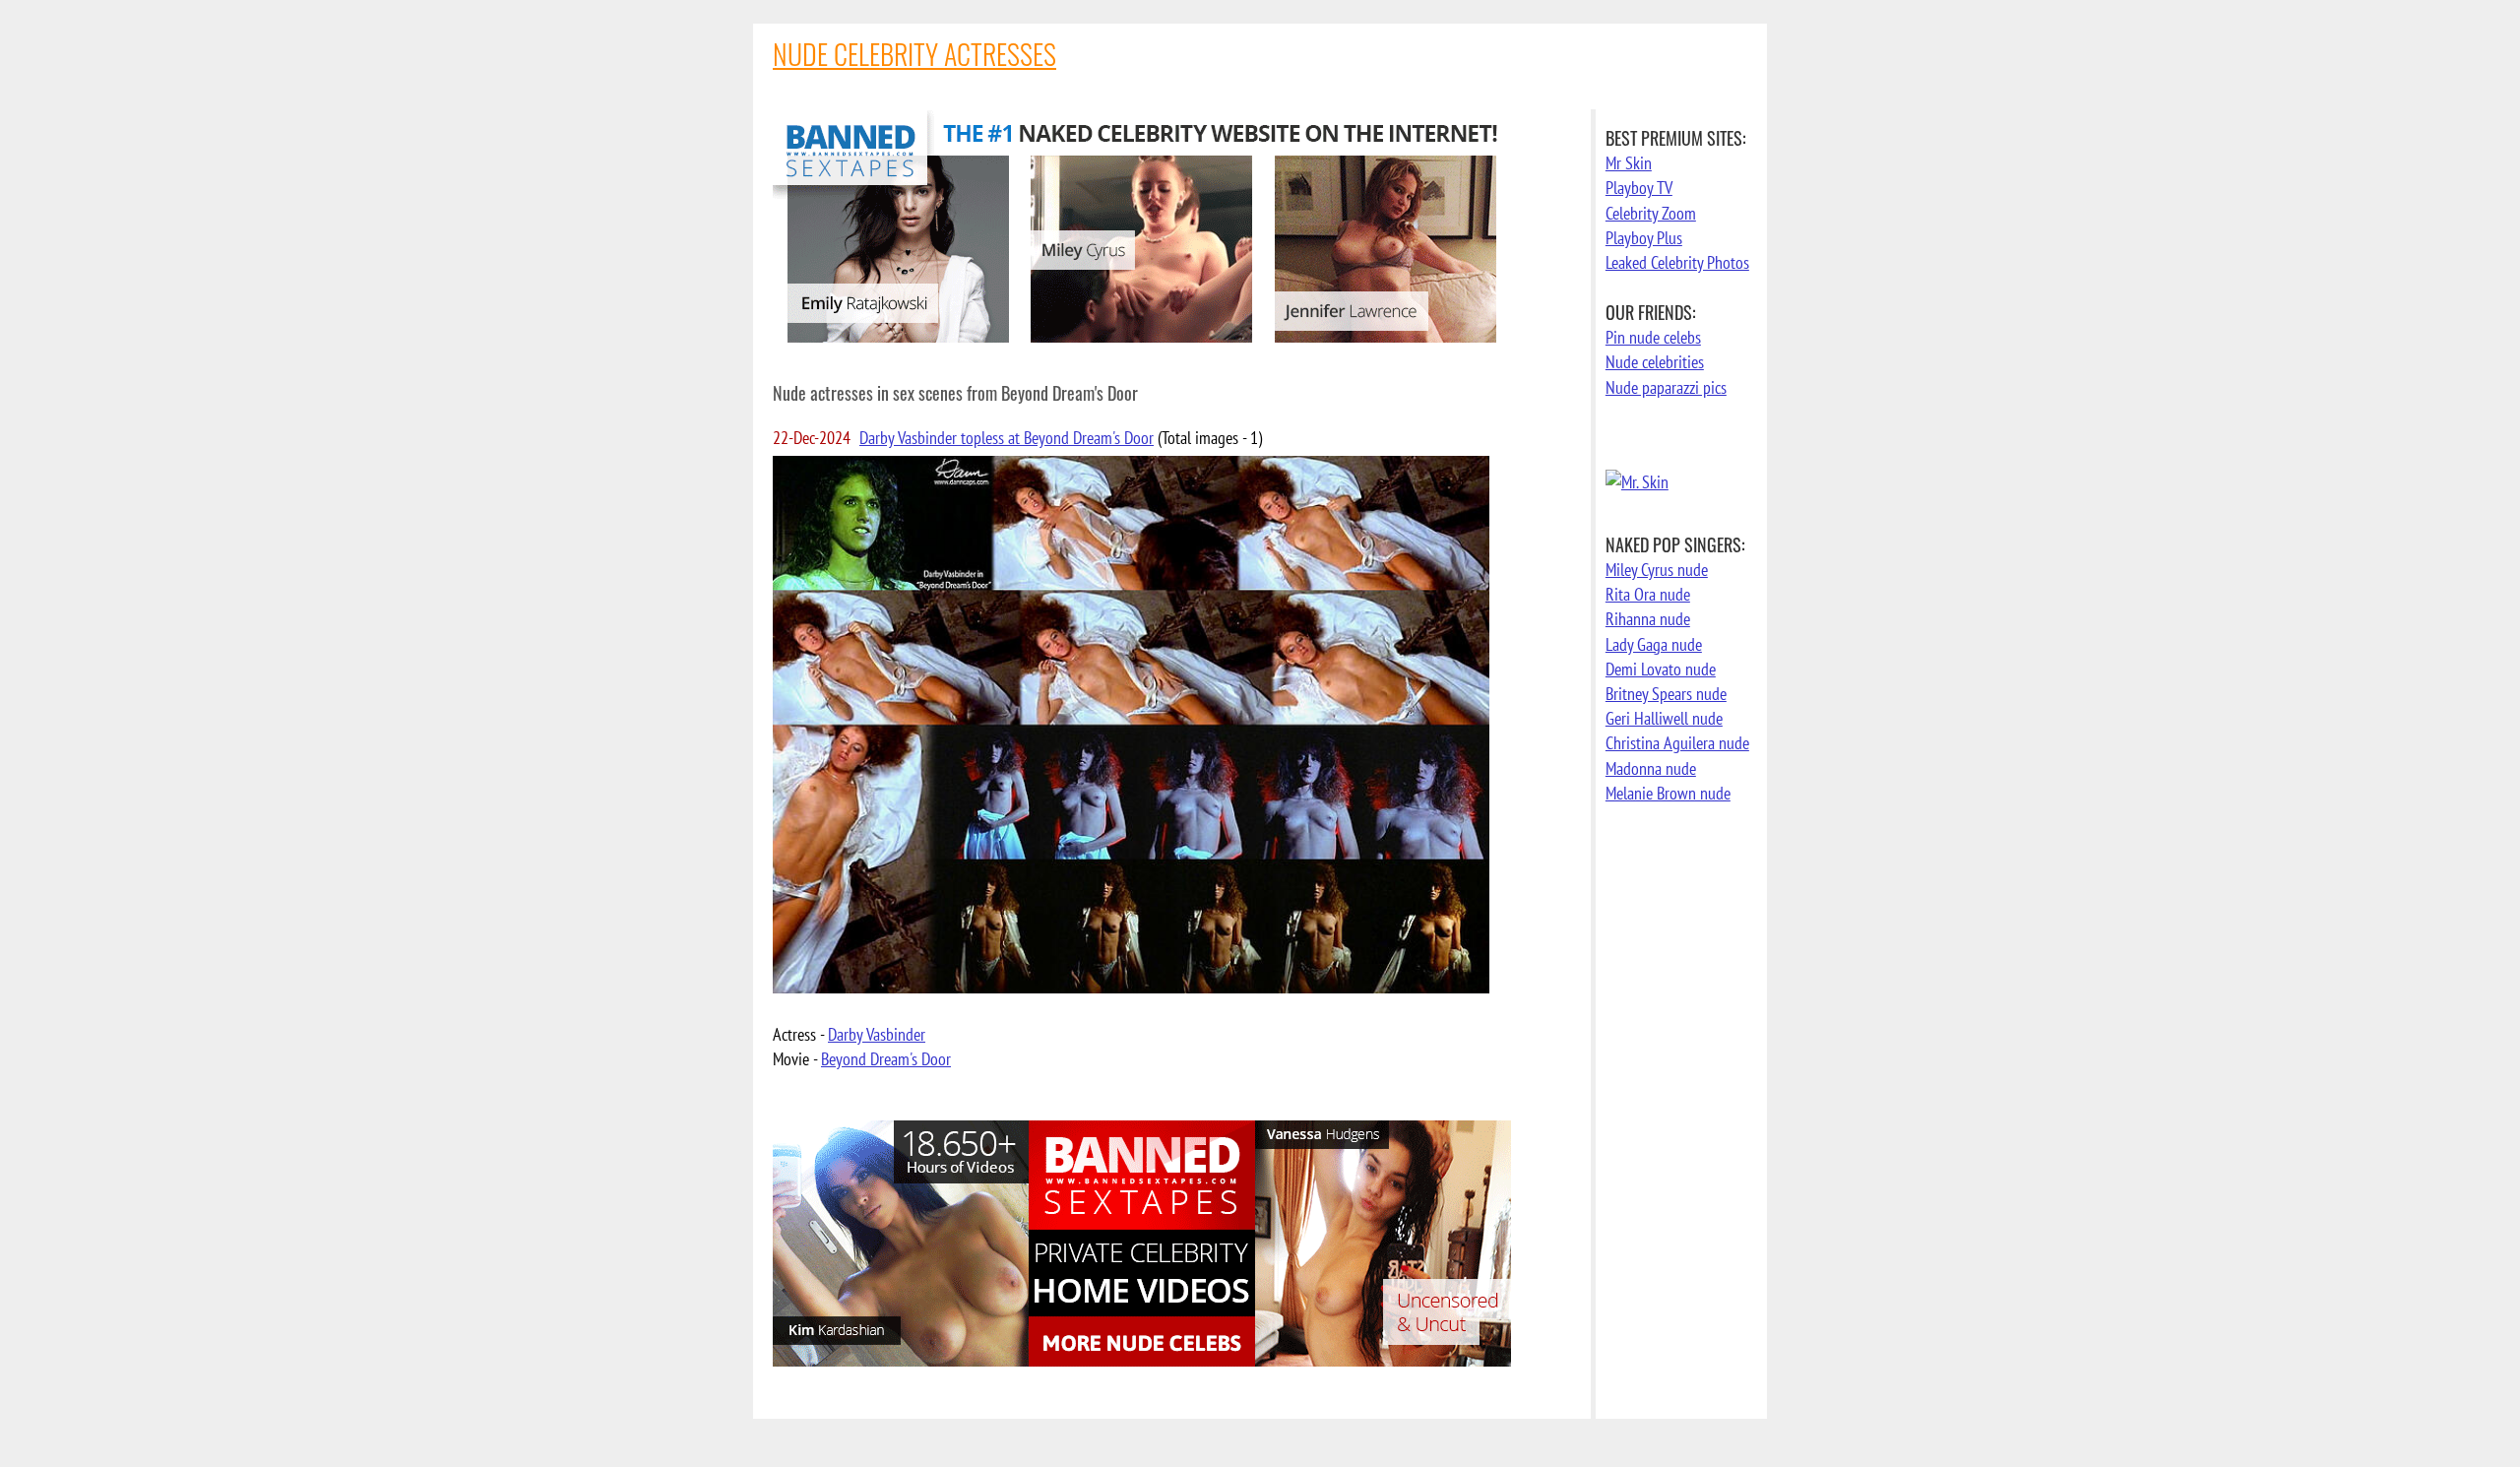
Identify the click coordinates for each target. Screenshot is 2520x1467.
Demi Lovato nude (1661, 669)
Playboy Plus (1644, 238)
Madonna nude (1651, 768)
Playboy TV (1639, 188)
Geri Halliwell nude (1664, 718)
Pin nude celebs (1653, 337)
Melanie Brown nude (1668, 793)
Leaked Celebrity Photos (1677, 262)
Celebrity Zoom (1651, 213)
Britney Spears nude (1666, 694)
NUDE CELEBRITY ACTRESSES (914, 54)
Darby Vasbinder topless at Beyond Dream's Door (1007, 438)
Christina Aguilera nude (1677, 743)
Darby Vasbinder (877, 1034)
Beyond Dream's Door (886, 1059)
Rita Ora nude (1648, 594)
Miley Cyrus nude (1657, 570)
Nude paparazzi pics (1666, 387)
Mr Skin (1629, 163)
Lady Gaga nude (1654, 644)
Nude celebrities (1655, 362)
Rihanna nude (1648, 619)
